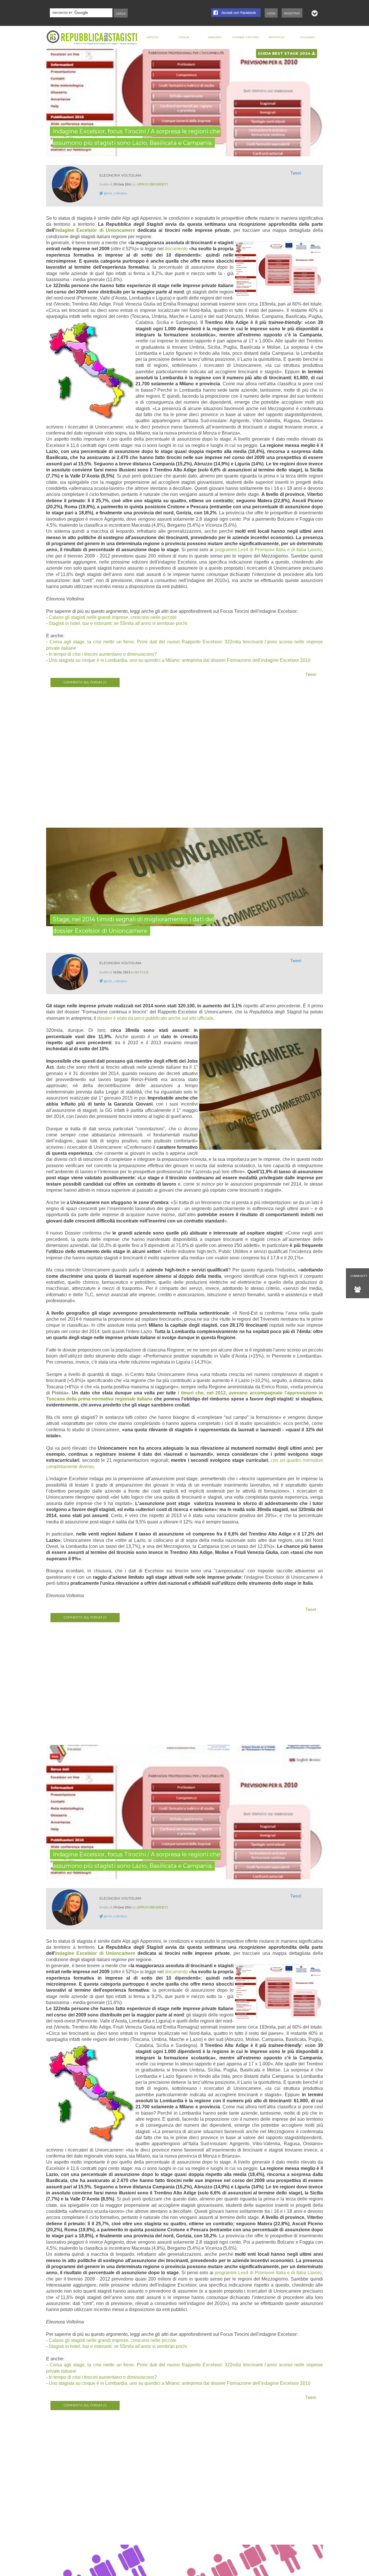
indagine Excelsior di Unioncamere (95, 230)
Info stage (276, 37)
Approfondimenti (152, 184)
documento (176, 249)
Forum (184, 37)
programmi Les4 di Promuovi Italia (250, 550)
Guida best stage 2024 (285, 53)
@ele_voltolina (115, 193)
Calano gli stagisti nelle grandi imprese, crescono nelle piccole (113, 617)
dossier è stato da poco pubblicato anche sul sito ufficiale (155, 1018)
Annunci (215, 37)
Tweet (296, 173)
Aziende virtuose (245, 37)
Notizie (142, 972)
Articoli (153, 37)
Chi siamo (307, 37)
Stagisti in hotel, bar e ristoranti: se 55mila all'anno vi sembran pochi (118, 623)
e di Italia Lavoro (304, 550)
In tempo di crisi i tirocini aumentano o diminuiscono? (103, 654)
